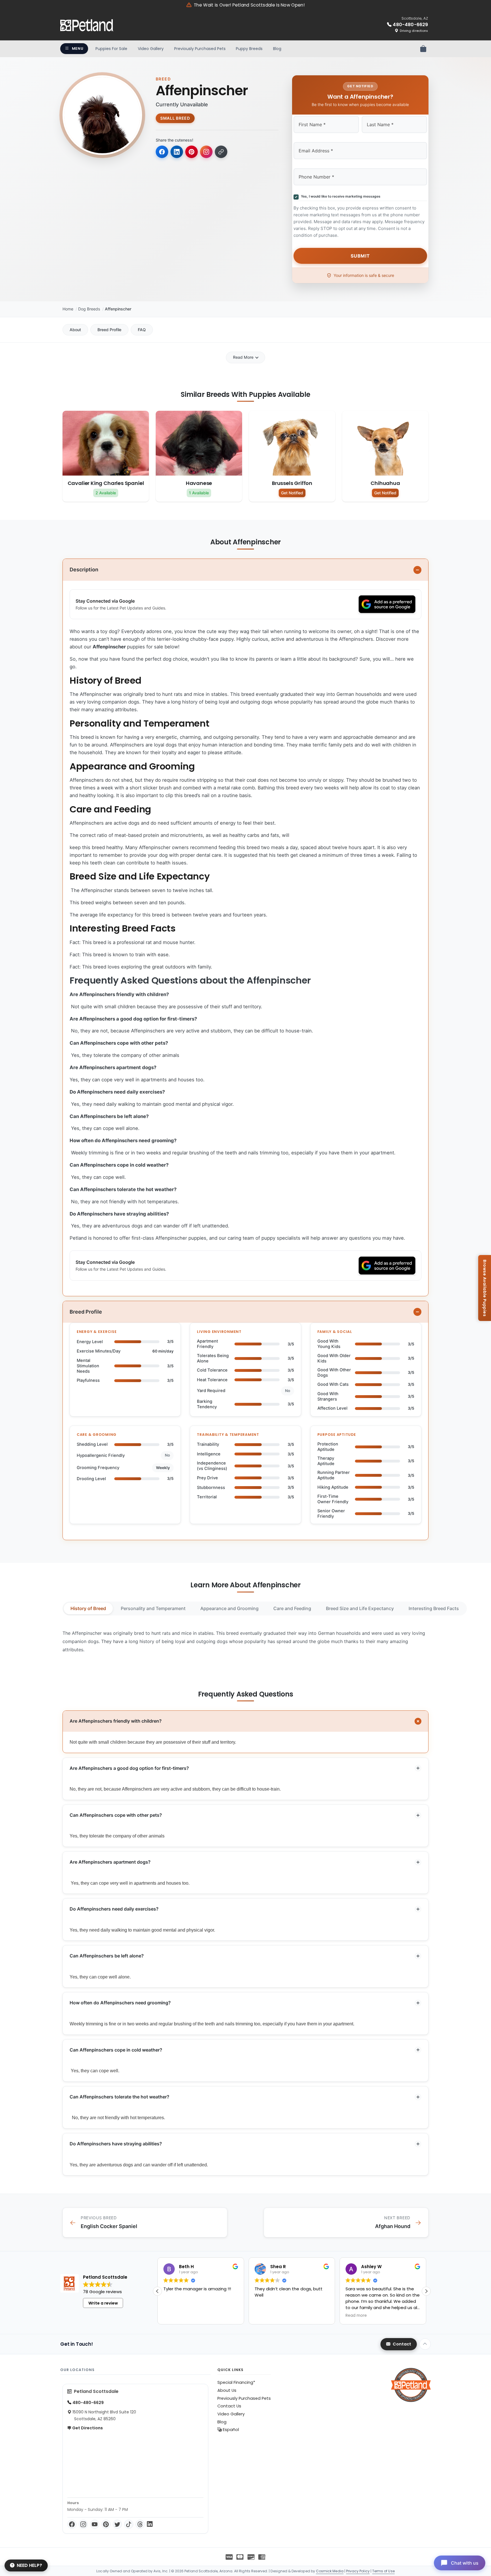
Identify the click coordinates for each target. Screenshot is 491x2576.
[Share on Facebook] (162, 152)
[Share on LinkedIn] (177, 152)
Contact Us (229, 2406)
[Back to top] (425, 2344)
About (75, 330)
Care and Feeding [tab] (292, 1608)
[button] (426, 2291)
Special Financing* (236, 2382)
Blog (277, 49)
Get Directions (87, 2428)
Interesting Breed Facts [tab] (434, 1608)
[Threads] (140, 2524)
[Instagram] (83, 2524)
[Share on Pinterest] (192, 152)
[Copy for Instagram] (206, 152)
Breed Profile (109, 330)
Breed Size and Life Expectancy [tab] (360, 1608)
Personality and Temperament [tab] (153, 1608)
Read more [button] (265, 2316)
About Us (227, 2390)
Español (230, 2430)
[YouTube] (95, 2524)
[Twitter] (117, 2524)
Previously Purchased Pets (200, 49)
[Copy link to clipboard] (221, 152)
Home (68, 309)
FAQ (142, 330)
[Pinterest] (106, 2524)
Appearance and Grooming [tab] (229, 1608)
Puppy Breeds (249, 49)
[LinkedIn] (150, 2524)
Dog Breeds (89, 309)
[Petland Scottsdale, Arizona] (87, 25)
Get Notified (292, 493)
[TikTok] (129, 2524)
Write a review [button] (103, 2303)
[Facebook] (72, 2524)
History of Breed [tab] (88, 1608)
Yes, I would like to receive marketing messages (340, 196)
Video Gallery (151, 49)
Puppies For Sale (111, 49)
